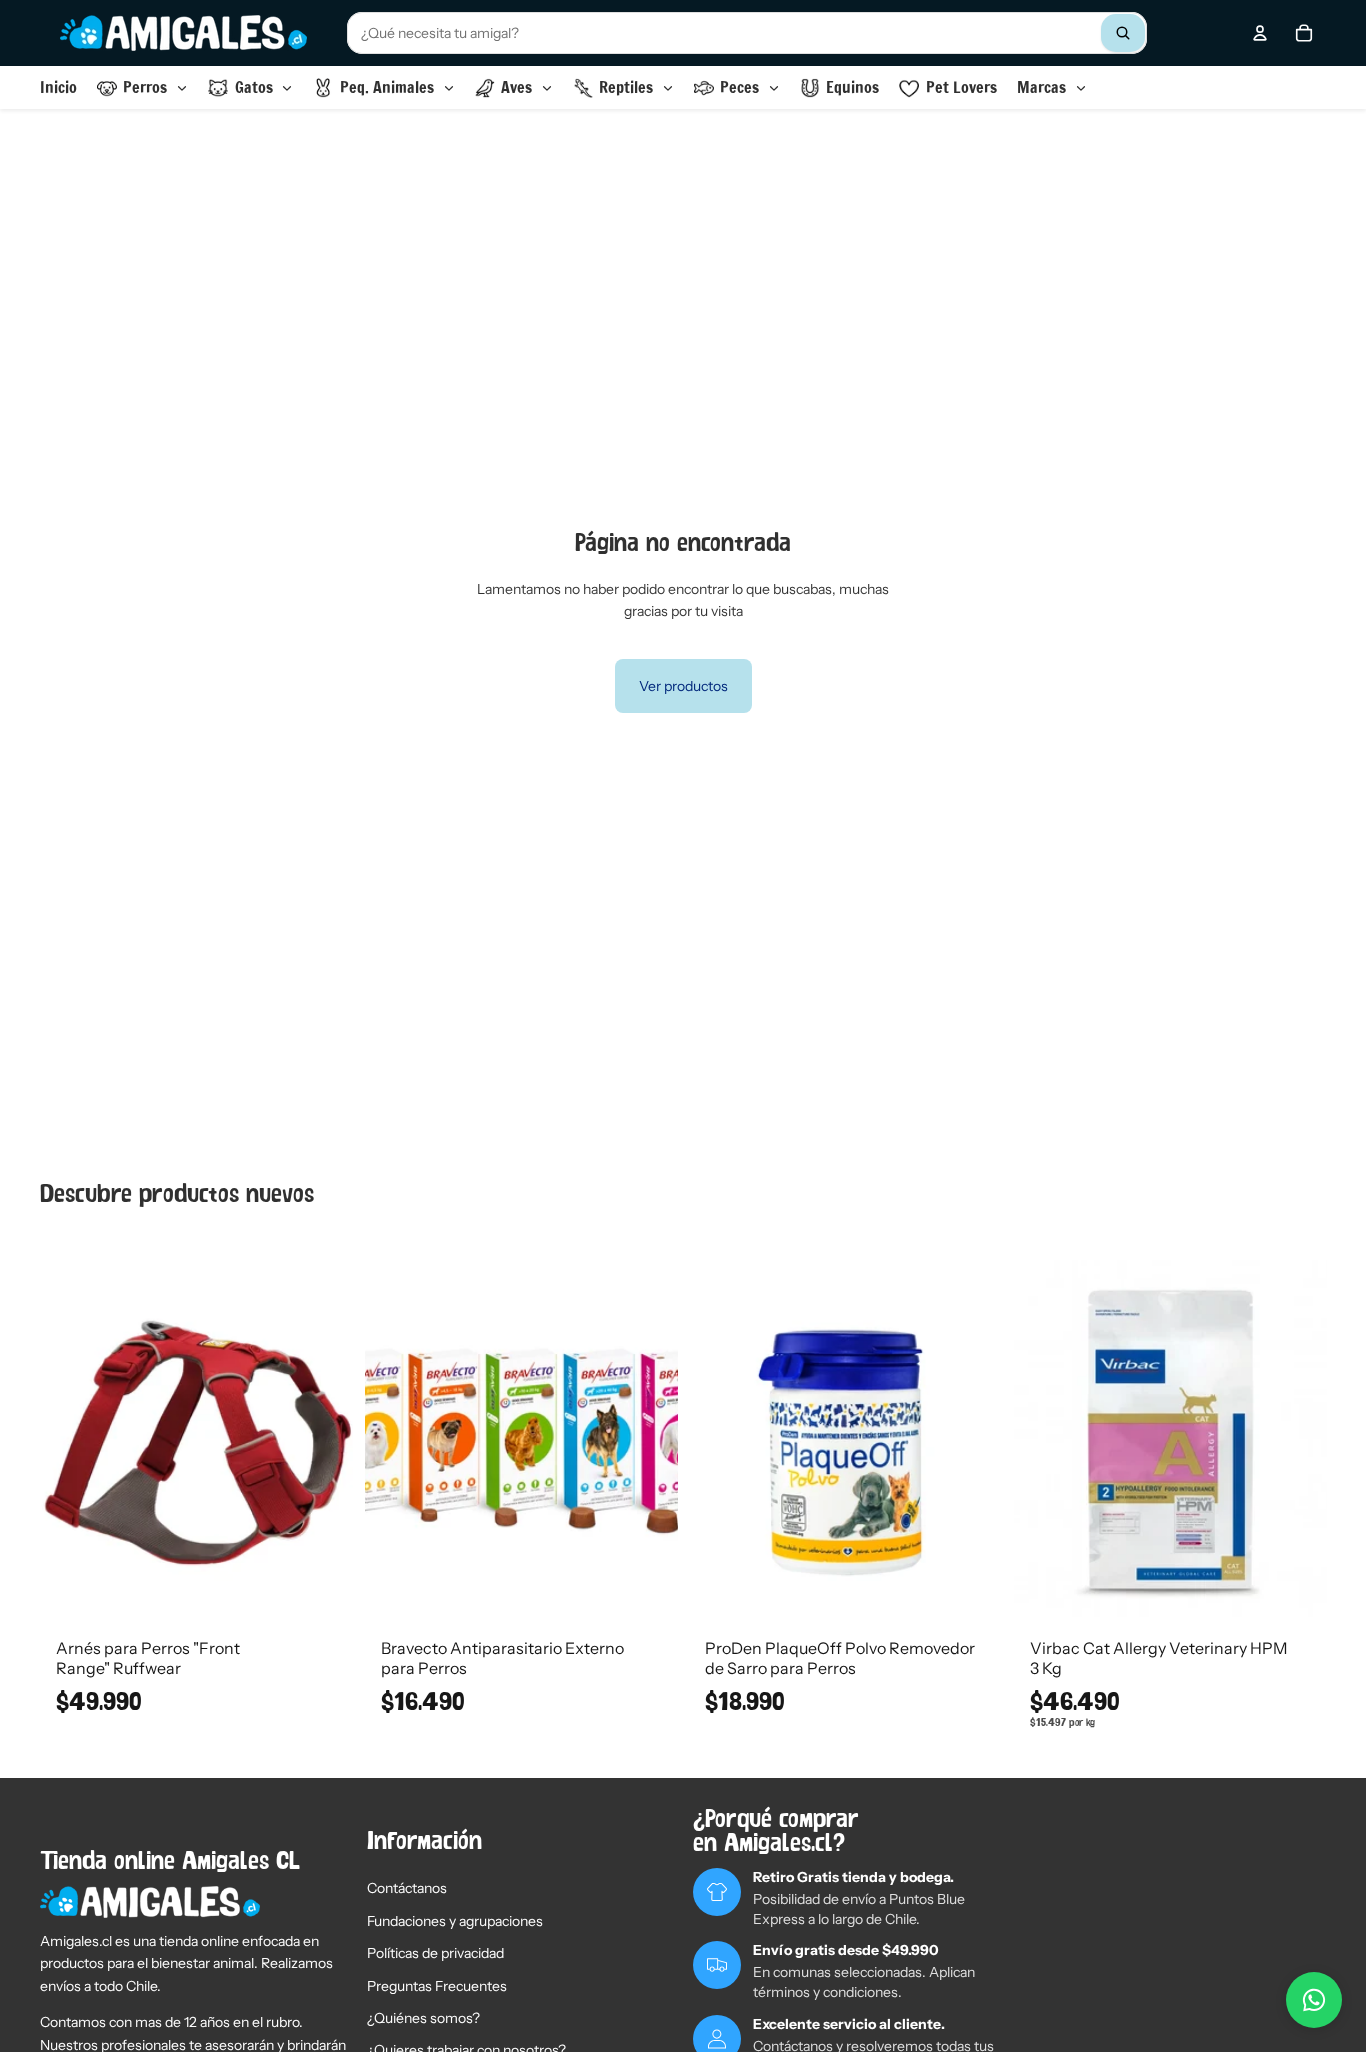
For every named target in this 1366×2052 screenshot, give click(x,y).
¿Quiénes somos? (423, 2018)
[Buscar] (1123, 33)
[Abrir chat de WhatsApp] (1314, 2000)
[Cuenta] (1260, 33)
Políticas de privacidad (435, 1953)
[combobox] (747, 33)
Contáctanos (407, 1888)
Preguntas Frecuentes (437, 1986)
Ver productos (683, 686)
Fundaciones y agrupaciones (455, 1921)
